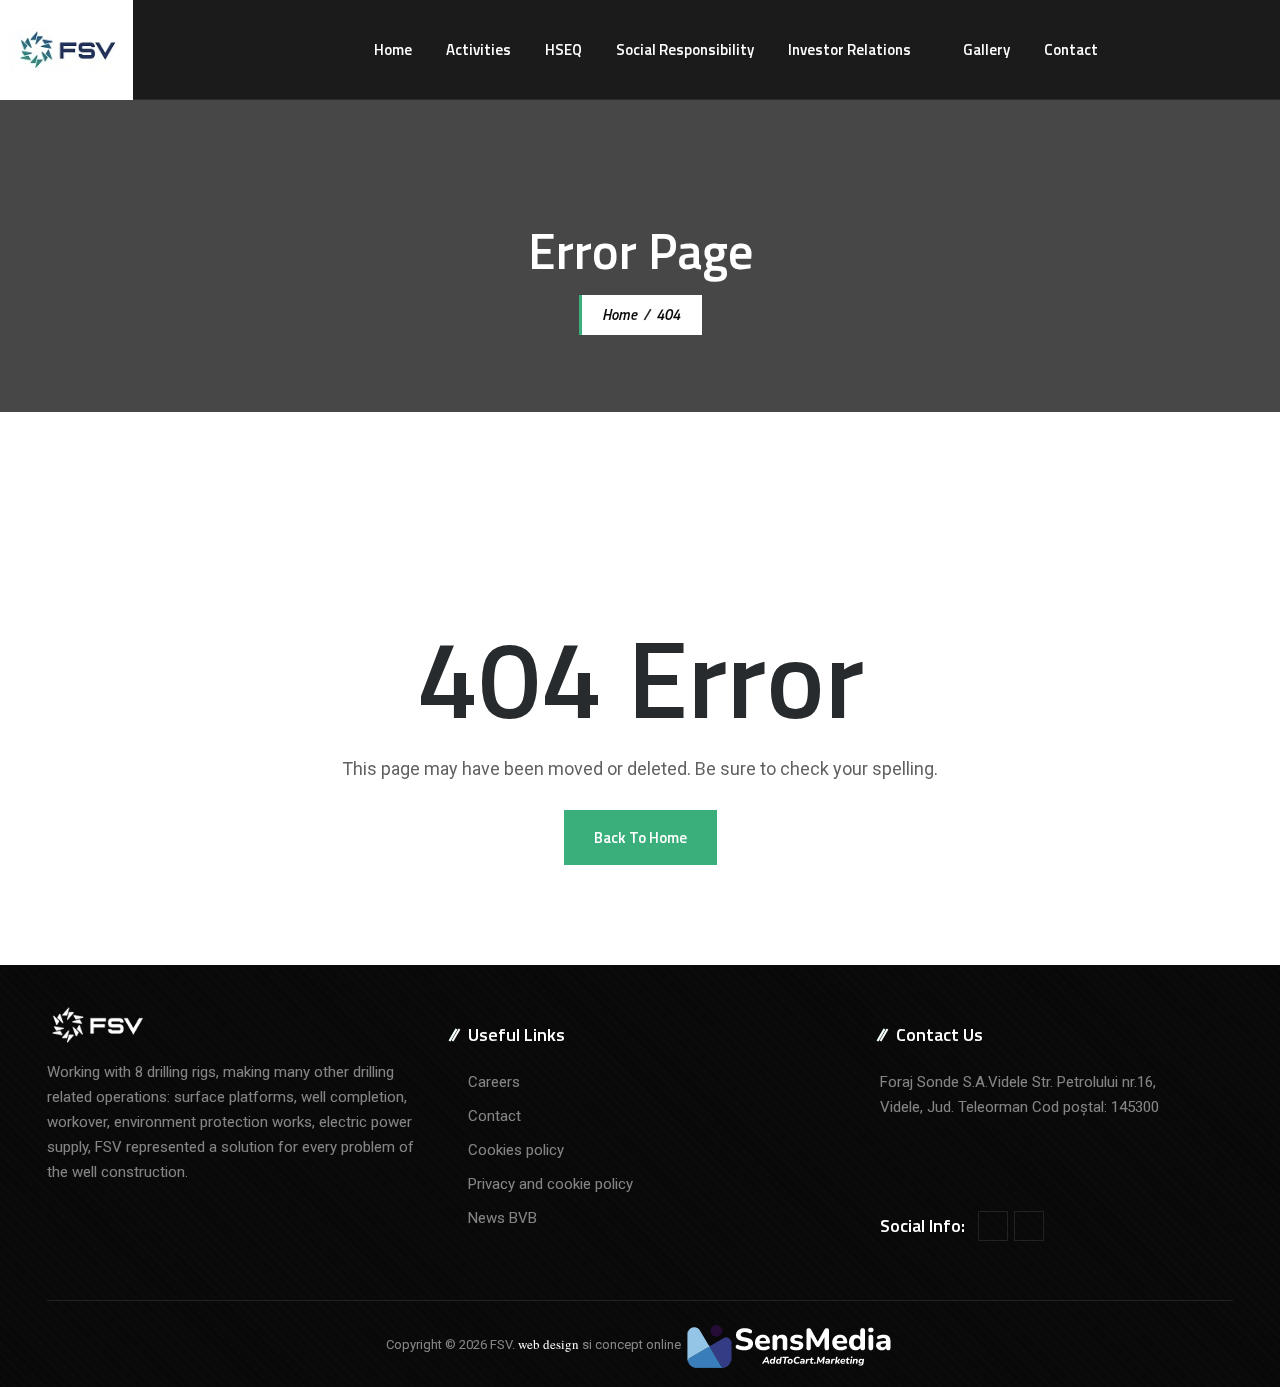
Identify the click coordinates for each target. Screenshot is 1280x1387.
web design (548, 1344)
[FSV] (66, 50)
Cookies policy (516, 1150)
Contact (1071, 49)
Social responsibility (685, 49)
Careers (494, 1082)
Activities (478, 49)
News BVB (502, 1218)
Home (393, 49)
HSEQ (563, 49)
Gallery (986, 49)
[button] (640, 837)
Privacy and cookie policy (550, 1184)
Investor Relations (849, 49)
